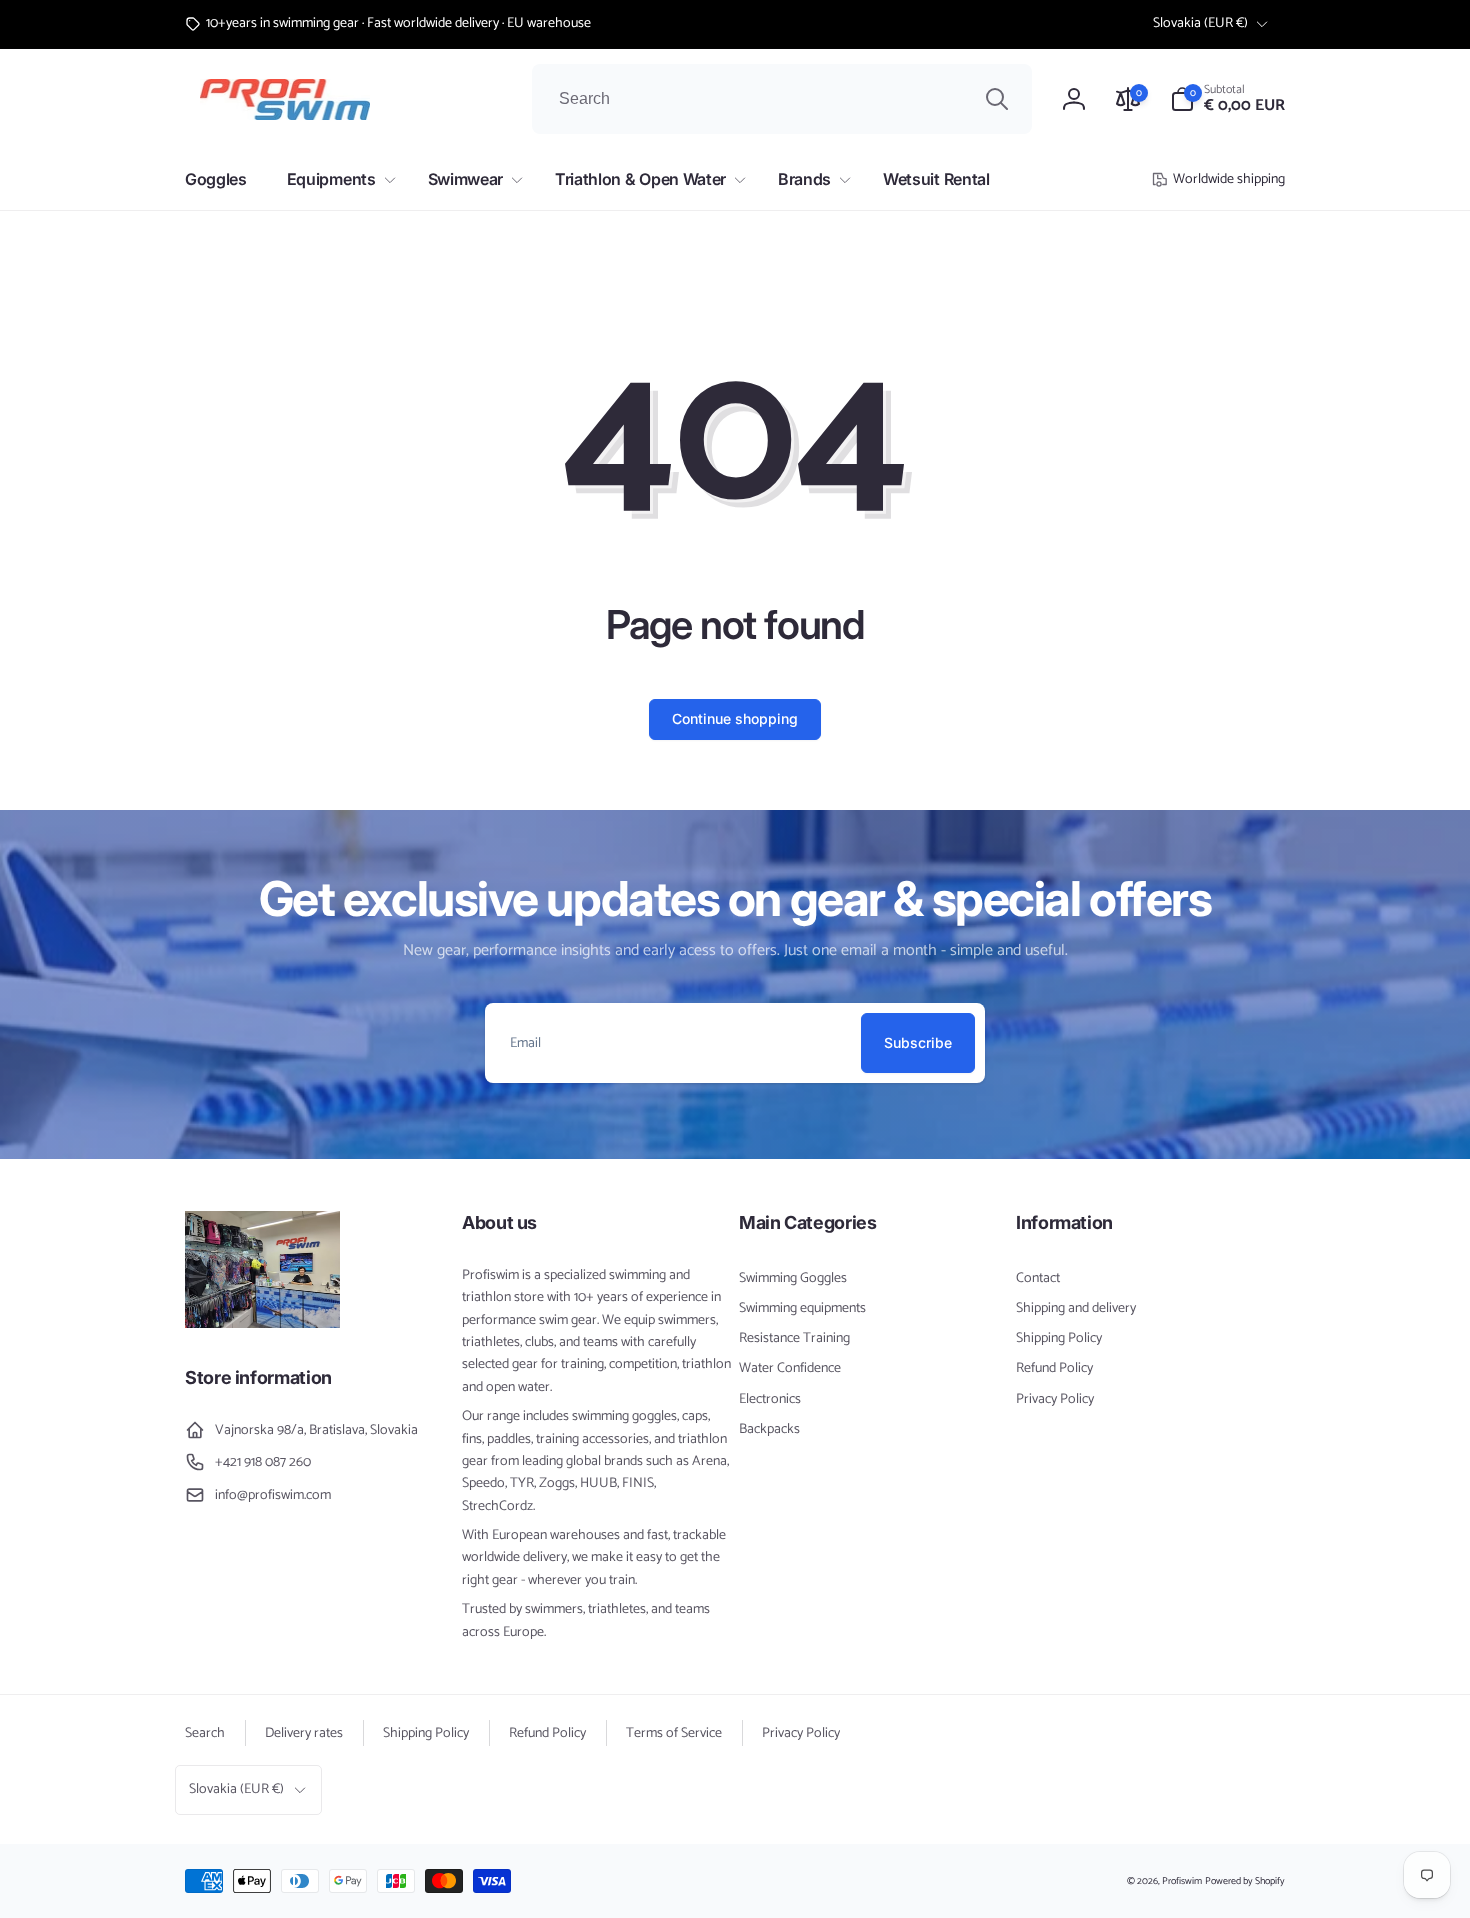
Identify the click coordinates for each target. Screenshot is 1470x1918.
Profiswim (1182, 1881)
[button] (1227, 99)
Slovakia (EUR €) (1200, 23)
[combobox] (782, 99)
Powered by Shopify (1245, 1881)
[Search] (997, 99)
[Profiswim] (262, 1323)
